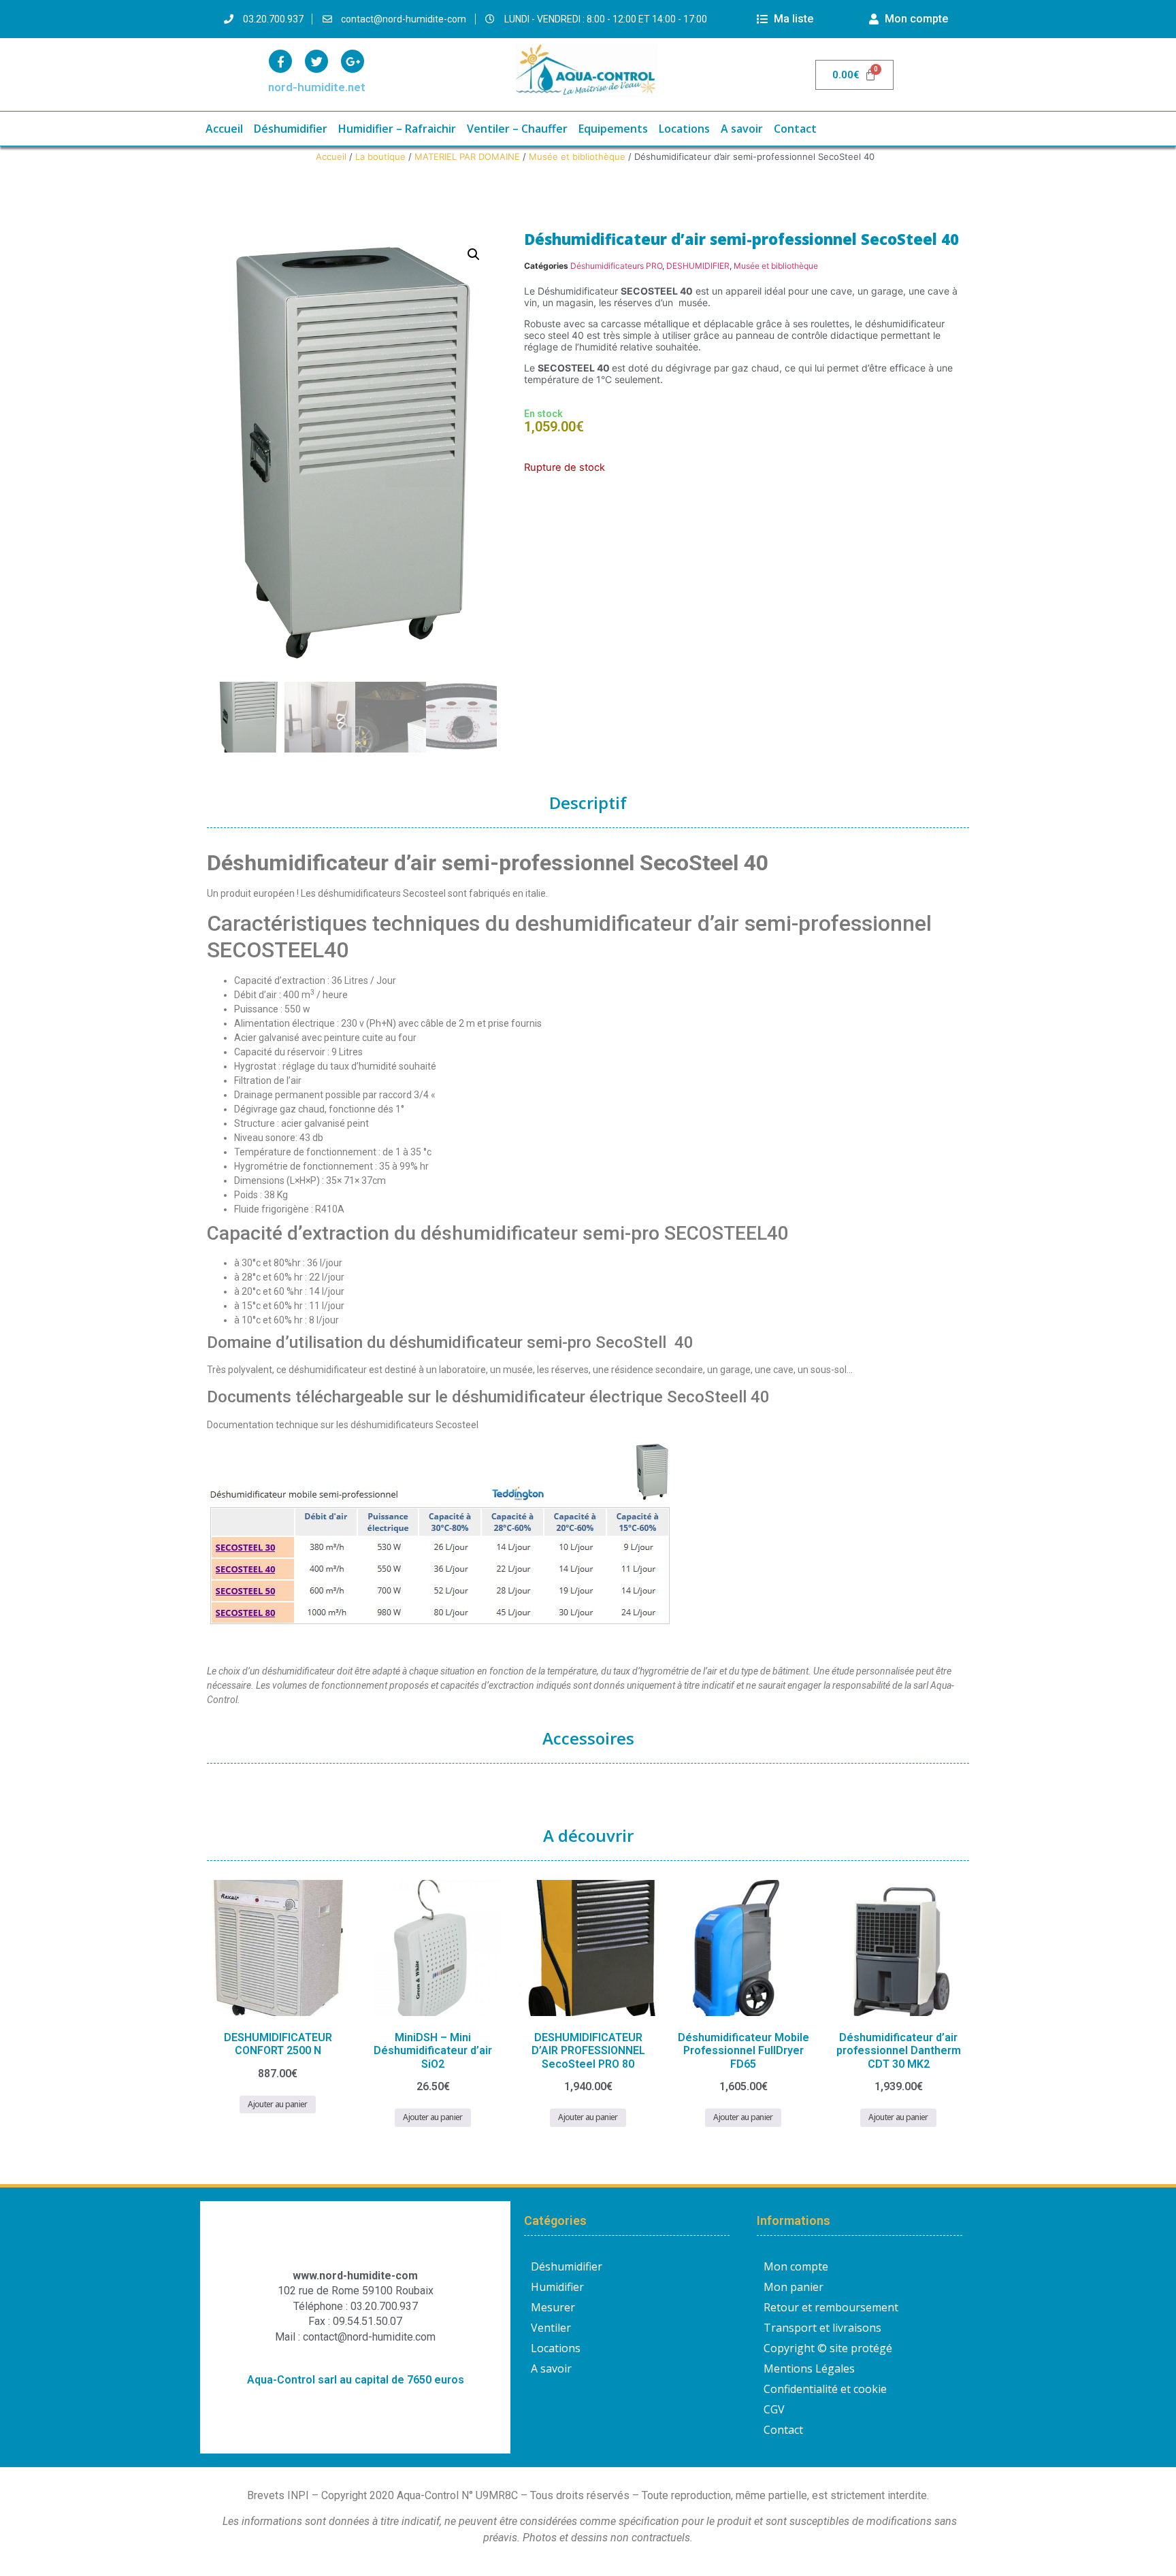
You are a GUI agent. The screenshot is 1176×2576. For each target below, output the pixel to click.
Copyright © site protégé (828, 2348)
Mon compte (796, 2266)
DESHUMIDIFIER (698, 266)
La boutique (380, 156)
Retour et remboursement (831, 2307)
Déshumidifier (291, 129)
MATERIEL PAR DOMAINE (467, 156)
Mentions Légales (809, 2368)
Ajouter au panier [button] (277, 2104)
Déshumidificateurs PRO (616, 266)
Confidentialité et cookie (825, 2389)
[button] (474, 254)
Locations (684, 129)
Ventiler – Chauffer (517, 129)
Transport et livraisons (822, 2328)
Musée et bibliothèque (577, 156)
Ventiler (551, 2328)
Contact (795, 129)
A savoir (742, 129)
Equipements (613, 129)
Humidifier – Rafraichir (397, 129)
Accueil (224, 129)
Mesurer (553, 2307)
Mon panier (794, 2287)
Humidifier (557, 2287)
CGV (774, 2409)
